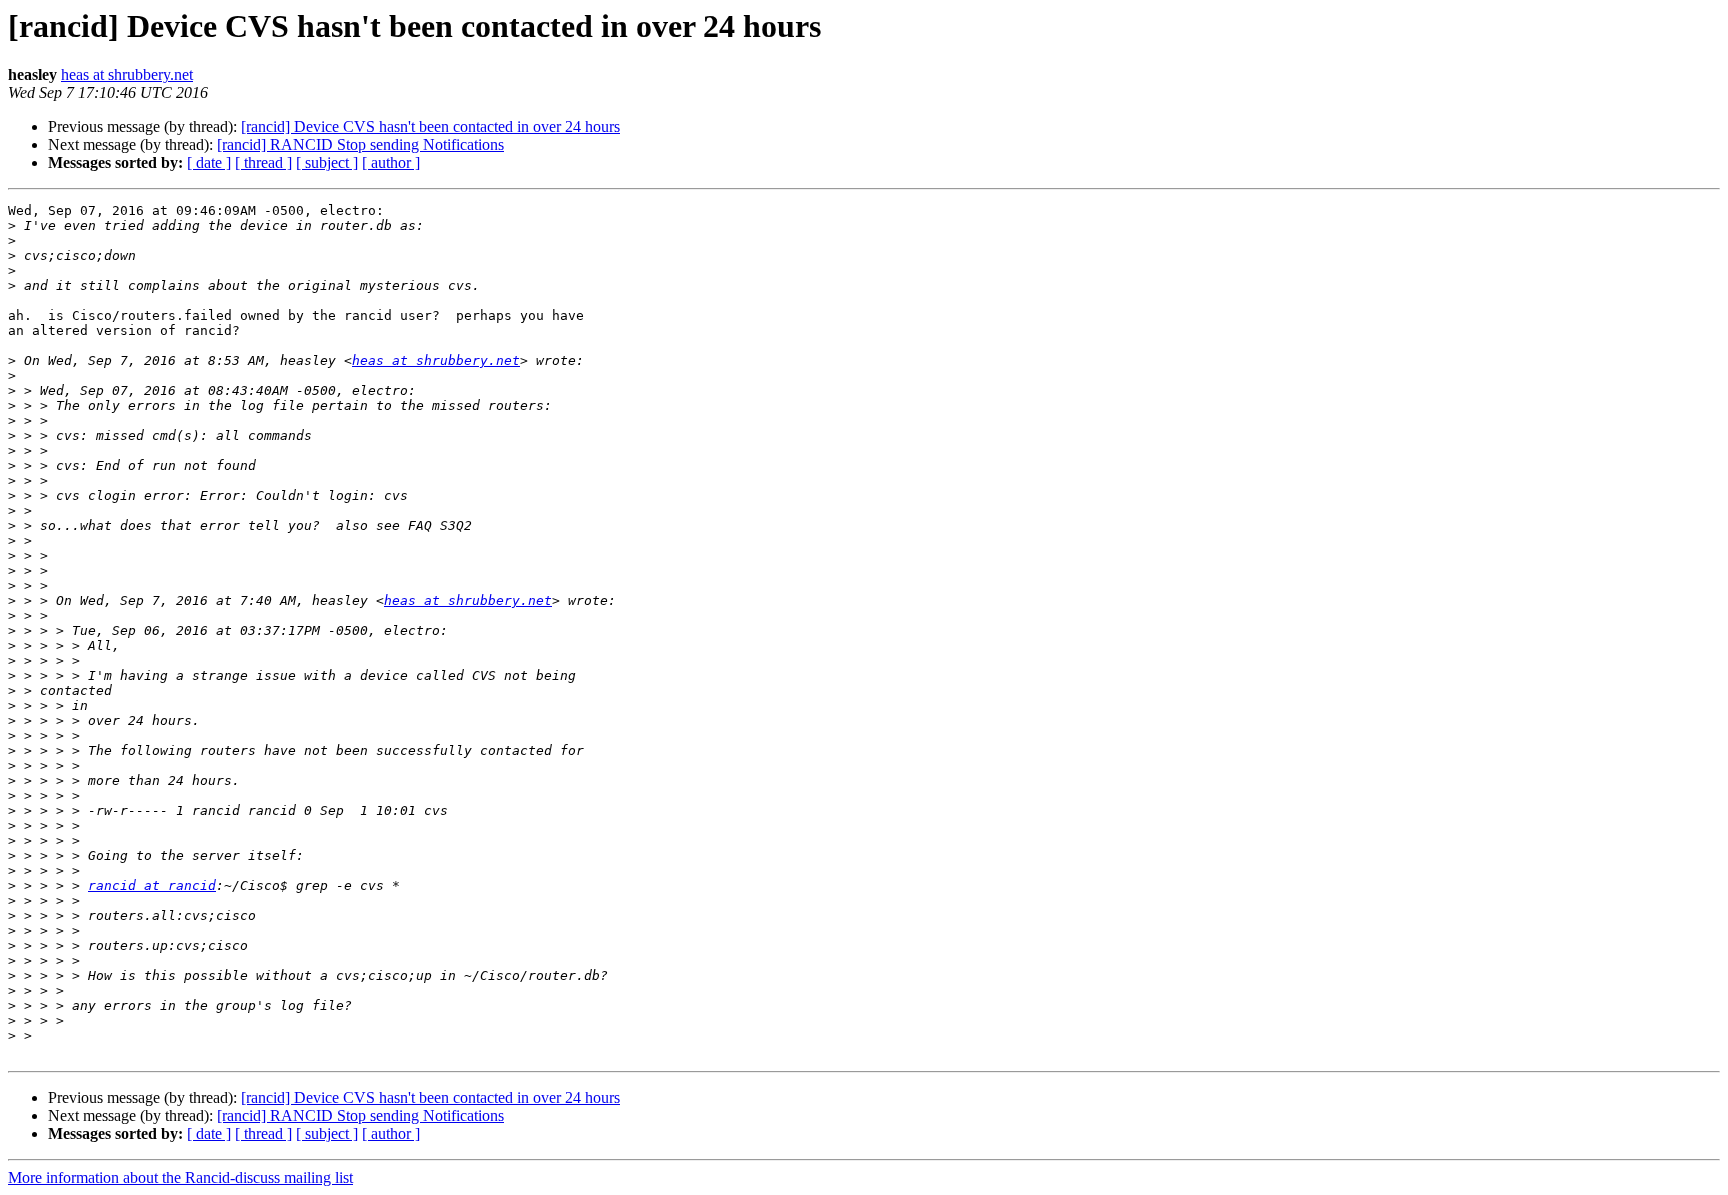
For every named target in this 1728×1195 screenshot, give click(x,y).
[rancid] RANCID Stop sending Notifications (360, 144)
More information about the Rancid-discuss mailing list (180, 1177)
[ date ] (209, 162)
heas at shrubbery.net (127, 74)
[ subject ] (327, 162)
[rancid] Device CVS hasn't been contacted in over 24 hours (430, 126)
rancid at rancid (152, 885)
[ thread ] (263, 162)
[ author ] (391, 162)
